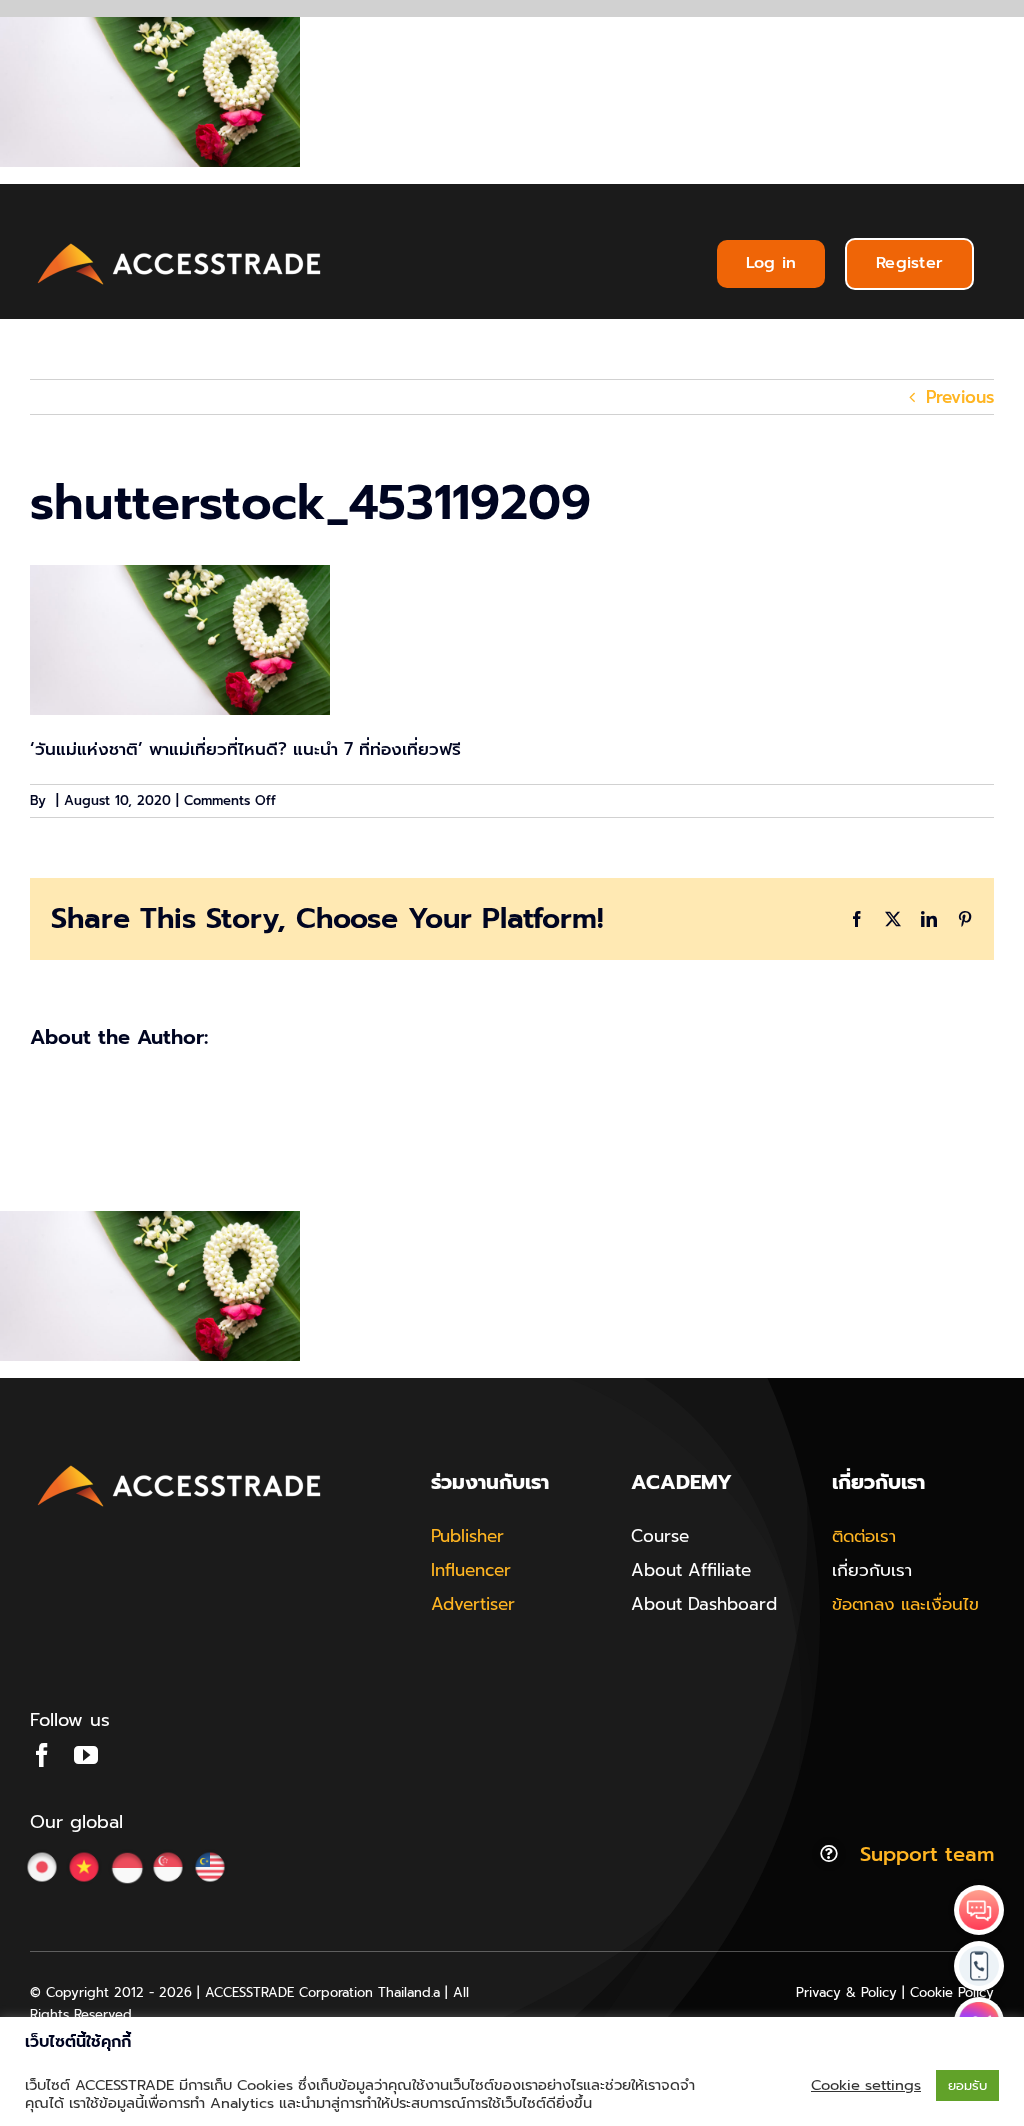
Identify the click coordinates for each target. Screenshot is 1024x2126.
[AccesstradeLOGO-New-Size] (180, 244)
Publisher (467, 1536)
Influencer (471, 1570)
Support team (927, 1854)
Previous (960, 397)
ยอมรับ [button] (967, 2085)
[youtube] (86, 1755)
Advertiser (473, 1604)
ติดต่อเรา (864, 1536)
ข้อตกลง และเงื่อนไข (905, 1604)
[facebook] (42, 1755)
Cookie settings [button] (866, 2085)
